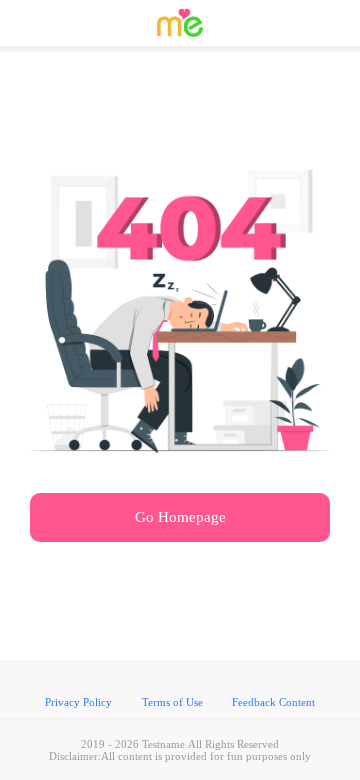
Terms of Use (172, 702)
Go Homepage (180, 517)
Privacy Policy (78, 702)
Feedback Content (273, 702)
